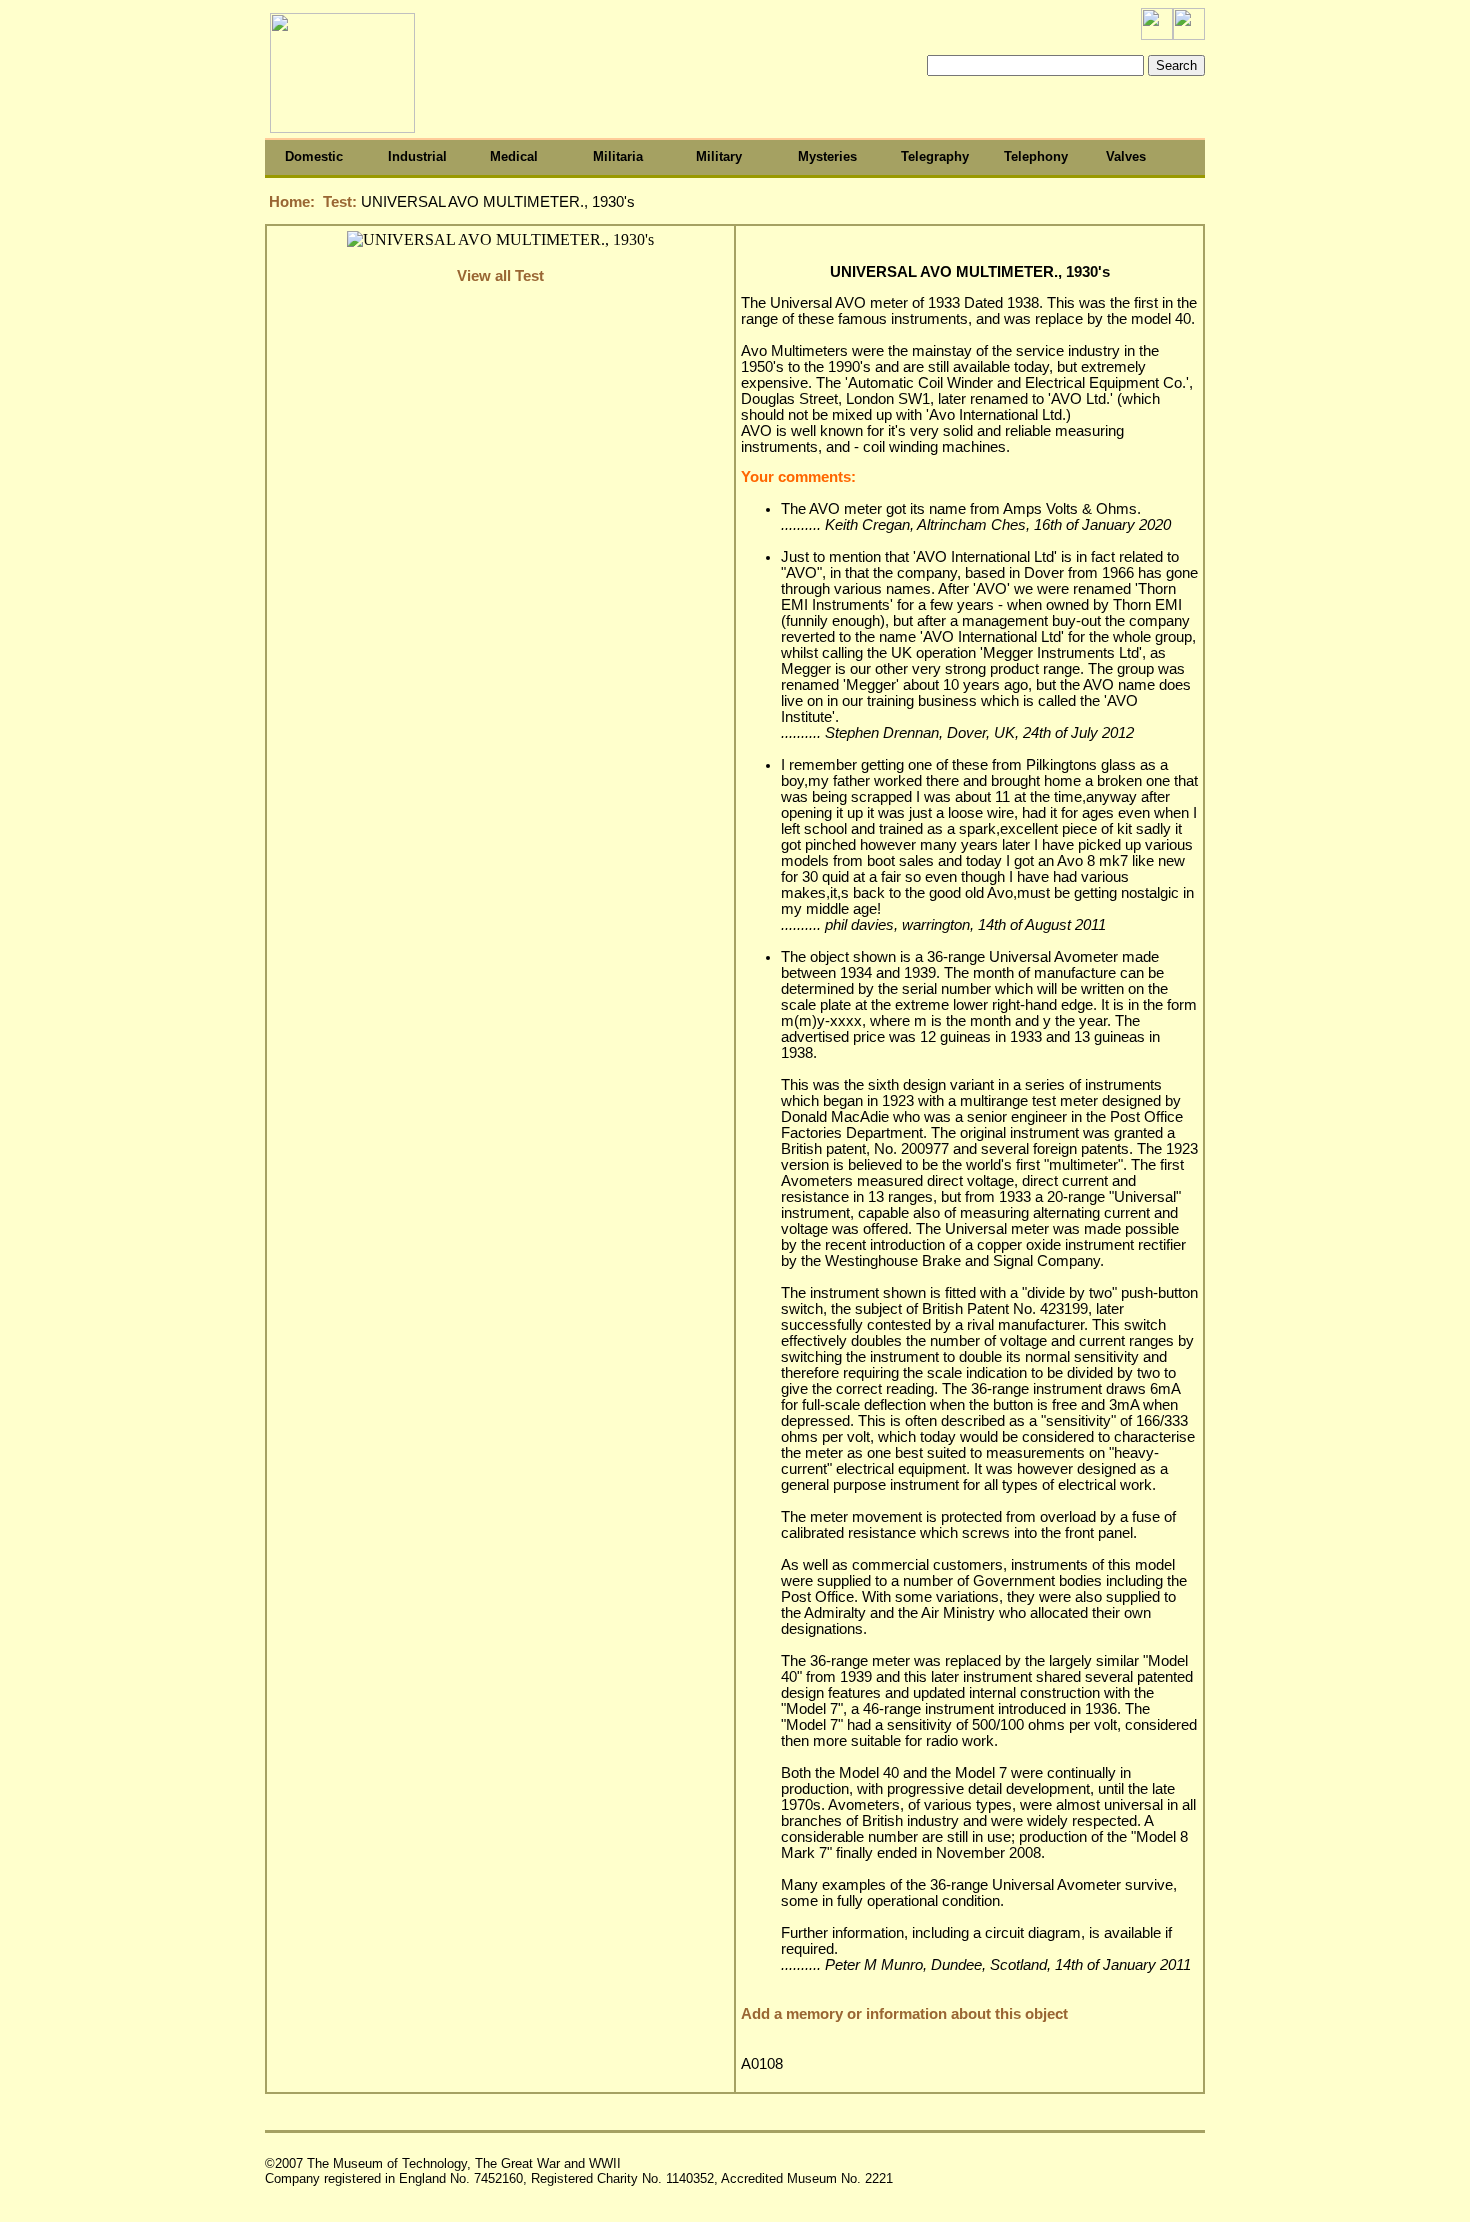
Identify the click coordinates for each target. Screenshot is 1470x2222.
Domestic (314, 156)
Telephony (1036, 156)
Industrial (417, 156)
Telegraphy (935, 156)
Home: (292, 202)
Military (719, 156)
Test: (342, 202)
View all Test (500, 276)
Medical (514, 156)
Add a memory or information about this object (904, 2014)
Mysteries (827, 156)
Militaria (618, 156)
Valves (1126, 156)
